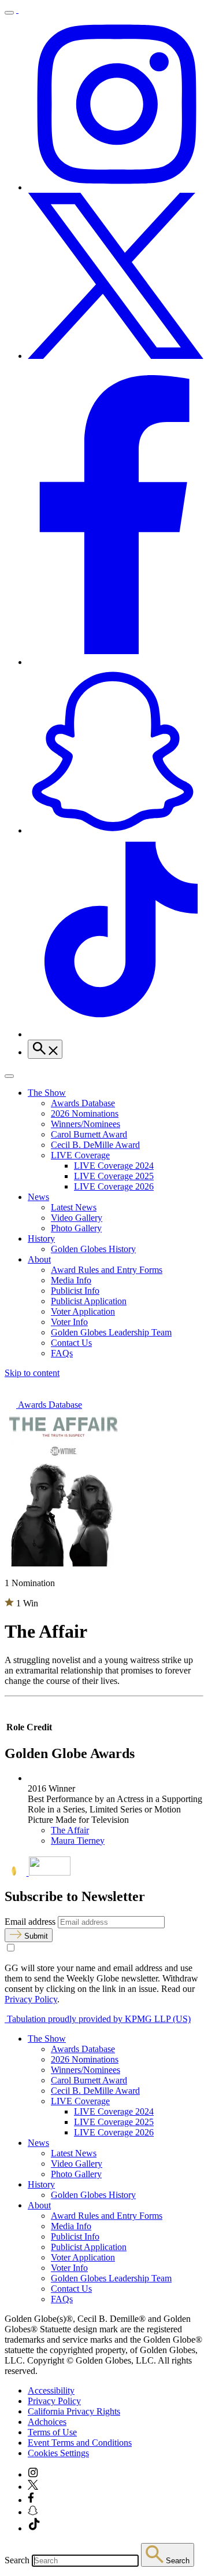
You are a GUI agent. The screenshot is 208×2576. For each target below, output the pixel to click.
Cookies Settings (58, 2453)
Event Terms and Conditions (80, 2443)
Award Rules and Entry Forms (107, 1270)
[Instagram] (116, 187)
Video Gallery (77, 1218)
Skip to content (32, 1373)
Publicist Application (89, 1301)
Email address (30, 1922)
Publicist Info (75, 1291)
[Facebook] (116, 662)
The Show (47, 1093)
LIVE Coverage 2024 (114, 1166)
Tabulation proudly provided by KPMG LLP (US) (98, 2019)
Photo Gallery (76, 1228)
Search (17, 2560)
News (38, 1197)
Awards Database (83, 1103)
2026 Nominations (85, 1113)
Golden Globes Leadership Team (111, 1332)
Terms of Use (52, 2432)
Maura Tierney (78, 1841)
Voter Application (83, 1311)
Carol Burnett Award (89, 1134)
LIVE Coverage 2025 (114, 1176)
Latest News (74, 1207)
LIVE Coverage (80, 1155)
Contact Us (71, 1343)
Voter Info (69, 1322)
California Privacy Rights (74, 2411)
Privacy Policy (31, 1999)
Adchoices (47, 2422)
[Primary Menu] (9, 13)
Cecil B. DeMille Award (95, 1145)
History (41, 1239)
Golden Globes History (93, 1249)
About (39, 1259)
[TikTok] (116, 1034)
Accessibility (51, 2390)
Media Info (71, 1280)
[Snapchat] (116, 830)
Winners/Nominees (86, 1124)
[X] (116, 356)
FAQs (62, 1353)
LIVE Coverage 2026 (114, 1186)
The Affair (70, 1830)
